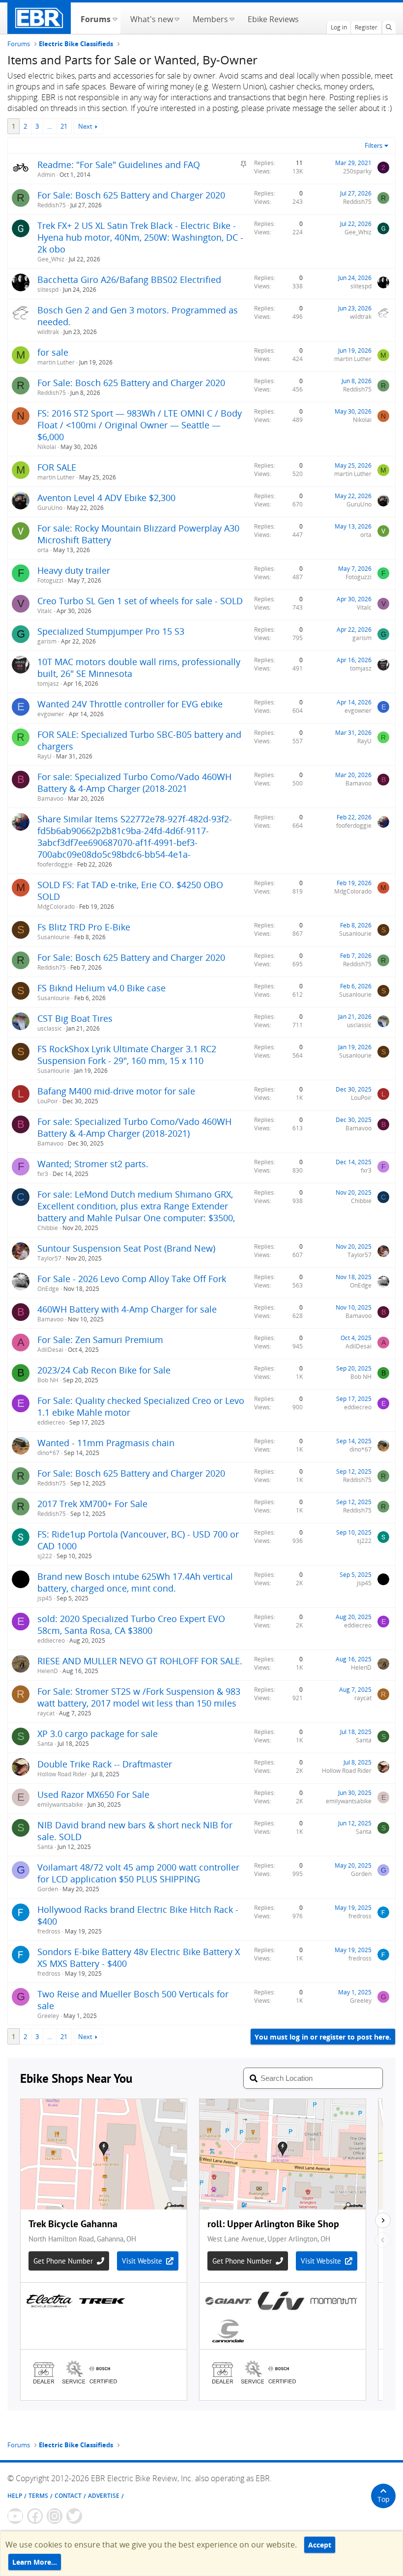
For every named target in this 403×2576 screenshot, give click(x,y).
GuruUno (50, 508)
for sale (53, 352)
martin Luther (56, 362)
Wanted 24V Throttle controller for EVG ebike (130, 704)
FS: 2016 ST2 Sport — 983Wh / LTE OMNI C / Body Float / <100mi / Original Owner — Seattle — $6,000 (140, 425)
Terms (38, 2496)
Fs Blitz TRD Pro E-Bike (84, 927)
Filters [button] (374, 145)
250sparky (357, 171)
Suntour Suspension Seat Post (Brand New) (126, 1248)
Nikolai (47, 447)
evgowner (51, 714)
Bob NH (48, 1380)
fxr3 (43, 1174)
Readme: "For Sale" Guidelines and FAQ (119, 165)
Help (15, 2496)
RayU (44, 756)
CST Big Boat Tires (75, 1018)
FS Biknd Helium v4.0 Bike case (101, 988)
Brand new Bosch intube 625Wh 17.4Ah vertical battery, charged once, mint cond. (135, 1582)
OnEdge (48, 1289)
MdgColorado (56, 907)
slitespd (48, 290)
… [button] (50, 126)
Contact (68, 2496)
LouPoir (48, 1101)
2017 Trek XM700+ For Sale (92, 1504)
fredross (49, 1931)
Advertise (104, 2496)
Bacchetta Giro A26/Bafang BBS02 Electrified (129, 280)
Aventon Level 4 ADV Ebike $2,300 (106, 498)
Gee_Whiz (51, 259)
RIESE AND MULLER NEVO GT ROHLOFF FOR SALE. (140, 1661)
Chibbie (48, 1228)
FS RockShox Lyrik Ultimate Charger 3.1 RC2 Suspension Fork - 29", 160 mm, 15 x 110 (127, 1055)
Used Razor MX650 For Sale (93, 1794)
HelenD (48, 1671)
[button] (115, 18)
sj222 (45, 1556)
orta (43, 550)
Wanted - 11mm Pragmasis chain (106, 1443)
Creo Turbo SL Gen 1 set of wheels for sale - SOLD (140, 601)
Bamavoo (50, 798)
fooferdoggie (55, 864)
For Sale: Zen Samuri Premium (100, 1340)
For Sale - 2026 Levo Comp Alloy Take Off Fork (132, 1279)
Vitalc (45, 611)
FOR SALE (57, 467)
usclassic (50, 1028)
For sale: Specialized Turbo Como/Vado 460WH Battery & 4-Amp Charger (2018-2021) (134, 1127)
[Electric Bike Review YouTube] (15, 2516)
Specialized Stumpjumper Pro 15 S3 (111, 631)
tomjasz (48, 684)
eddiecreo (51, 1422)
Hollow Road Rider (62, 1774)
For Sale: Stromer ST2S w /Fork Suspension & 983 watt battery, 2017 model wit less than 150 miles (139, 1697)
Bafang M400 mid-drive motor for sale (116, 1091)
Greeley (48, 2016)
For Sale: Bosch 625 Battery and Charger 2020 (131, 195)
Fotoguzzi (50, 580)
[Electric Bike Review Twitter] (74, 2516)
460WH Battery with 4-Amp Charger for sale (127, 1309)
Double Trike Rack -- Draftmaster (105, 1764)
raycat (46, 1713)
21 (64, 126)
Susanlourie (54, 937)
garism (47, 641)
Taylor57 (49, 1258)
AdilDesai (50, 1350)
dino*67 (48, 1453)
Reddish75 (52, 205)
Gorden (48, 1889)
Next (85, 126)
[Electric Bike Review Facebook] (35, 2516)
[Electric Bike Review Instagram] (55, 2516)
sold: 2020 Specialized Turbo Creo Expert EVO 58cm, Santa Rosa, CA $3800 (131, 1624)
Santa (45, 1744)
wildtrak (48, 332)
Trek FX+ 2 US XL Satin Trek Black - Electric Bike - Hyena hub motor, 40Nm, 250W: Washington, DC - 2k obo (140, 237)
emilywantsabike (60, 1805)
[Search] (389, 28)
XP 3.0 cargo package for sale (98, 1734)
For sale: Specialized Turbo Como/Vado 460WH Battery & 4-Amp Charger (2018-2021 (134, 783)
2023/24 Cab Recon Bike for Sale (104, 1370)
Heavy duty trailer (74, 570)
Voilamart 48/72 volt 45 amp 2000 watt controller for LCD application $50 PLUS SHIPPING (138, 1873)
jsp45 (45, 1598)
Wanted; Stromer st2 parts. (93, 1164)
